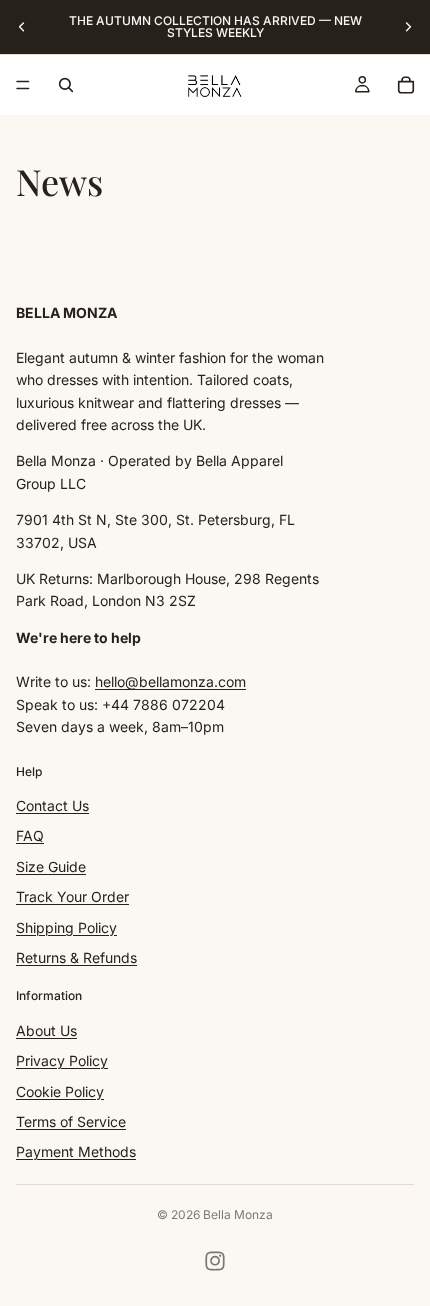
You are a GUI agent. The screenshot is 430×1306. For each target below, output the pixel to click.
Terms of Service (71, 1121)
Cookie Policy (60, 1090)
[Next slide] (408, 27)
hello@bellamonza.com (170, 681)
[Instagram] (215, 1261)
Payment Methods (76, 1151)
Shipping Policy (66, 926)
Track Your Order (72, 896)
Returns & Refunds (76, 957)
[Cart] (406, 85)
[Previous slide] (22, 27)
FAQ (30, 835)
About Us (46, 1029)
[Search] (66, 85)
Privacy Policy (62, 1060)
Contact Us (52, 805)
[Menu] (23, 85)
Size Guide (51, 865)
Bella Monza (238, 1214)
